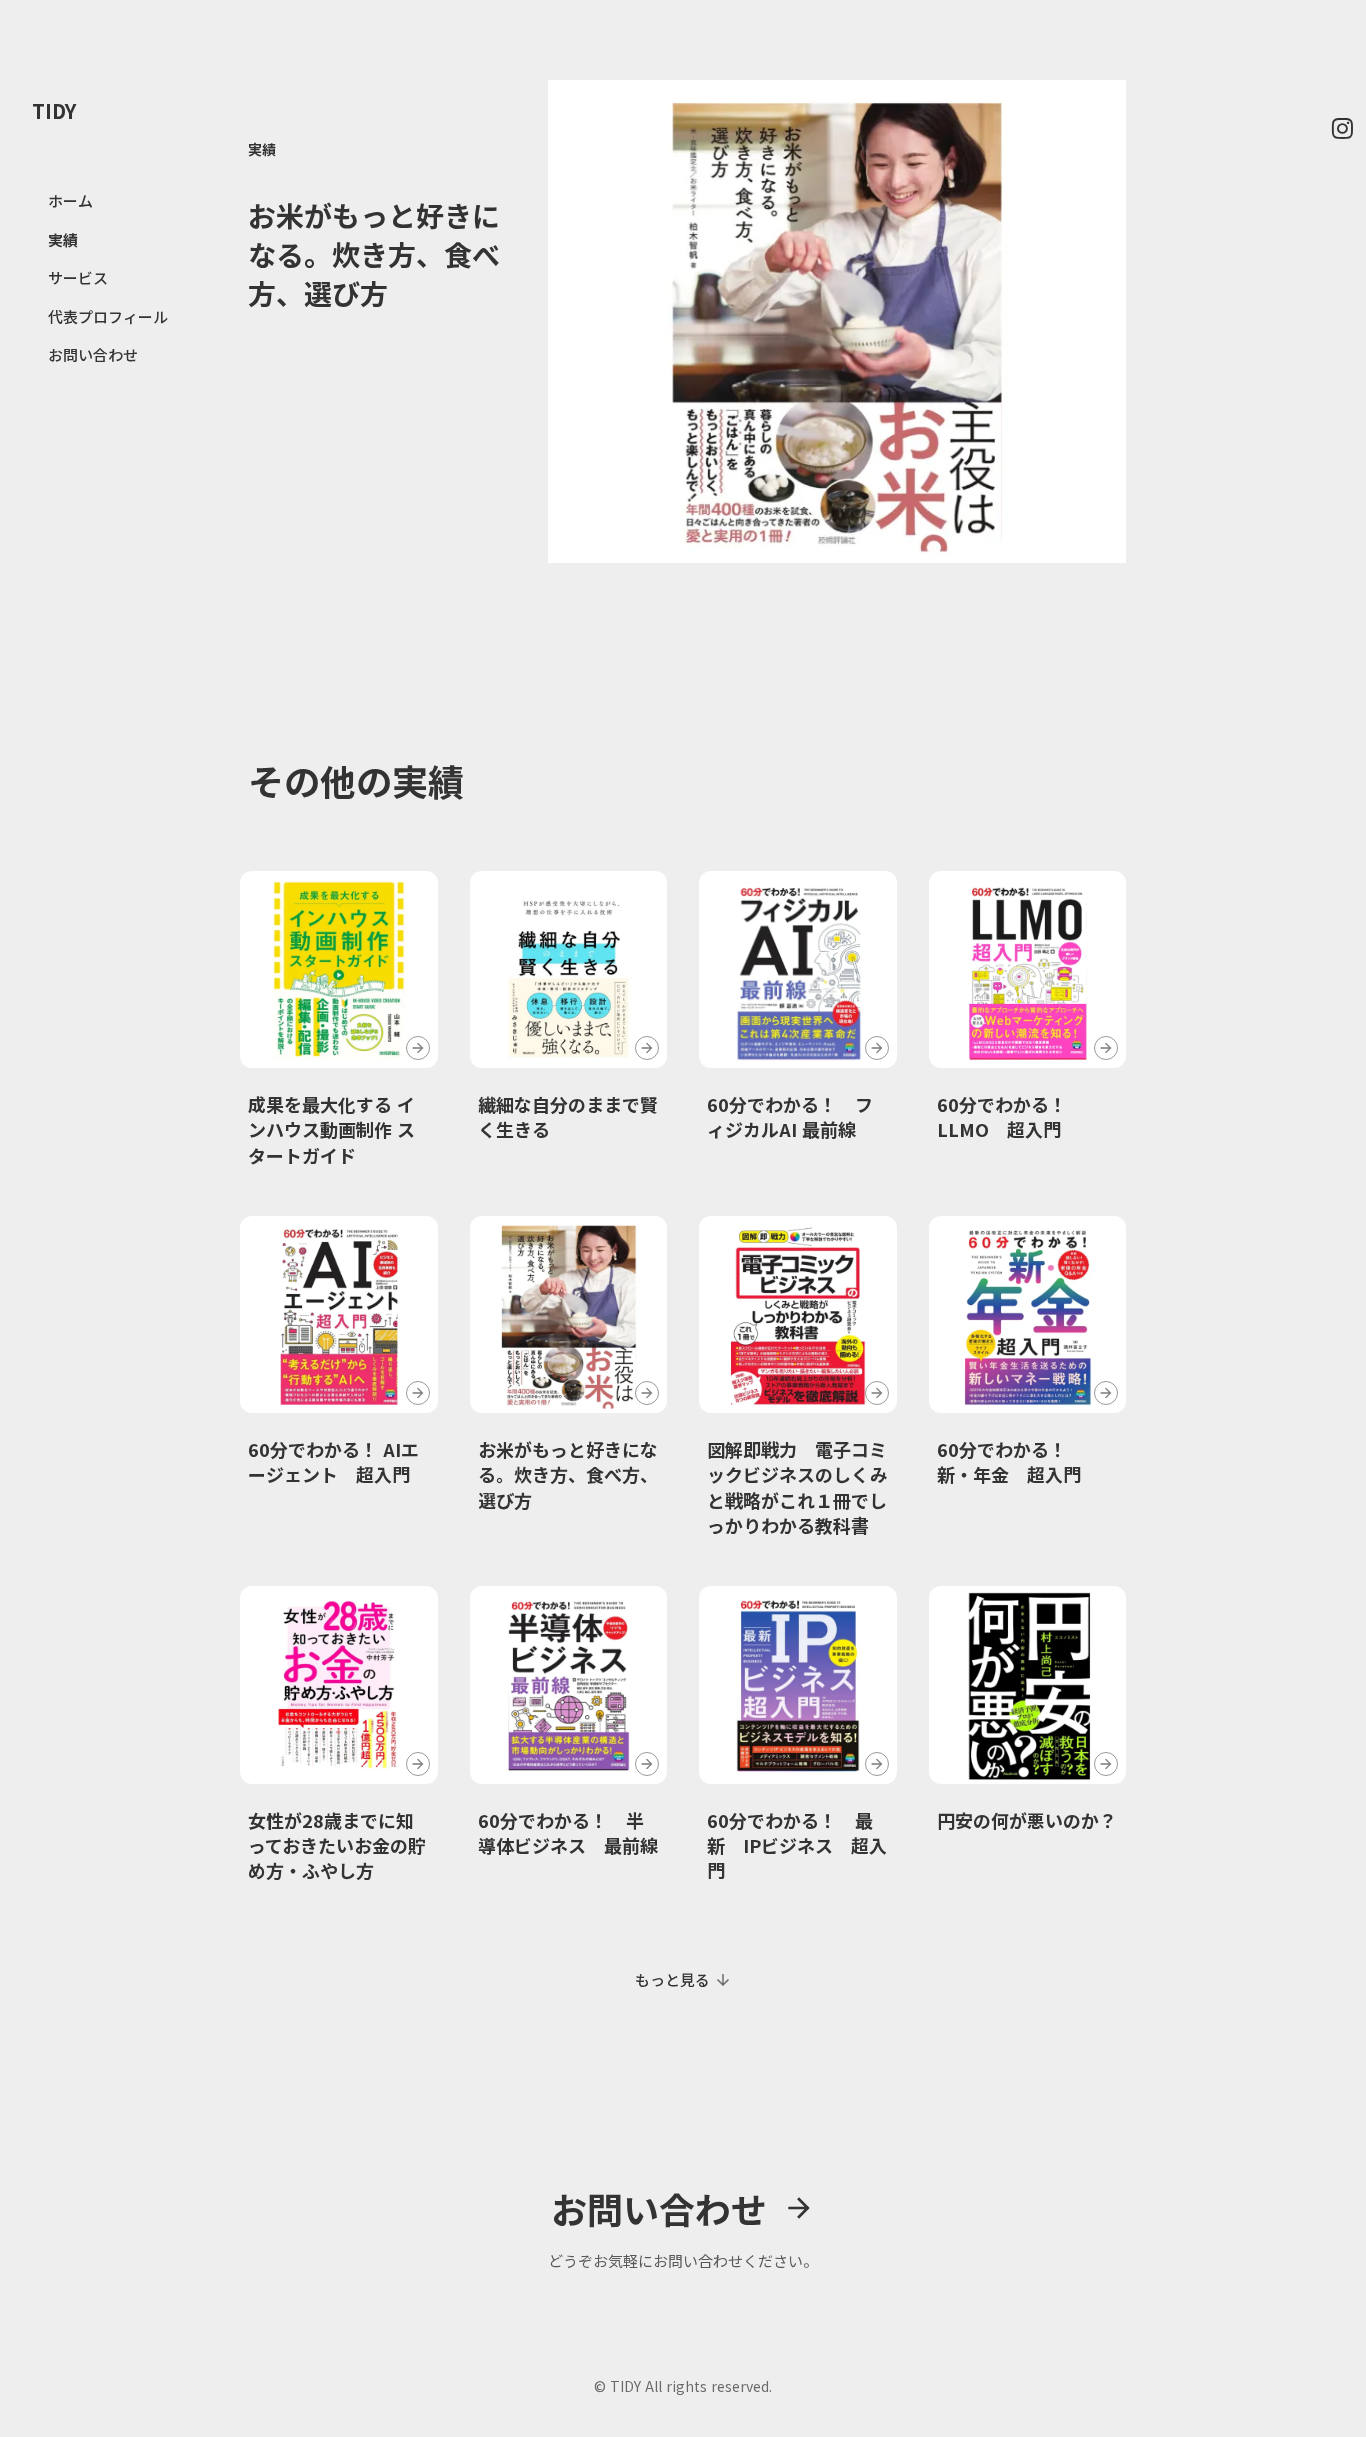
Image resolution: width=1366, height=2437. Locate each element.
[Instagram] (1342, 128)
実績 (262, 149)
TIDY (54, 110)
